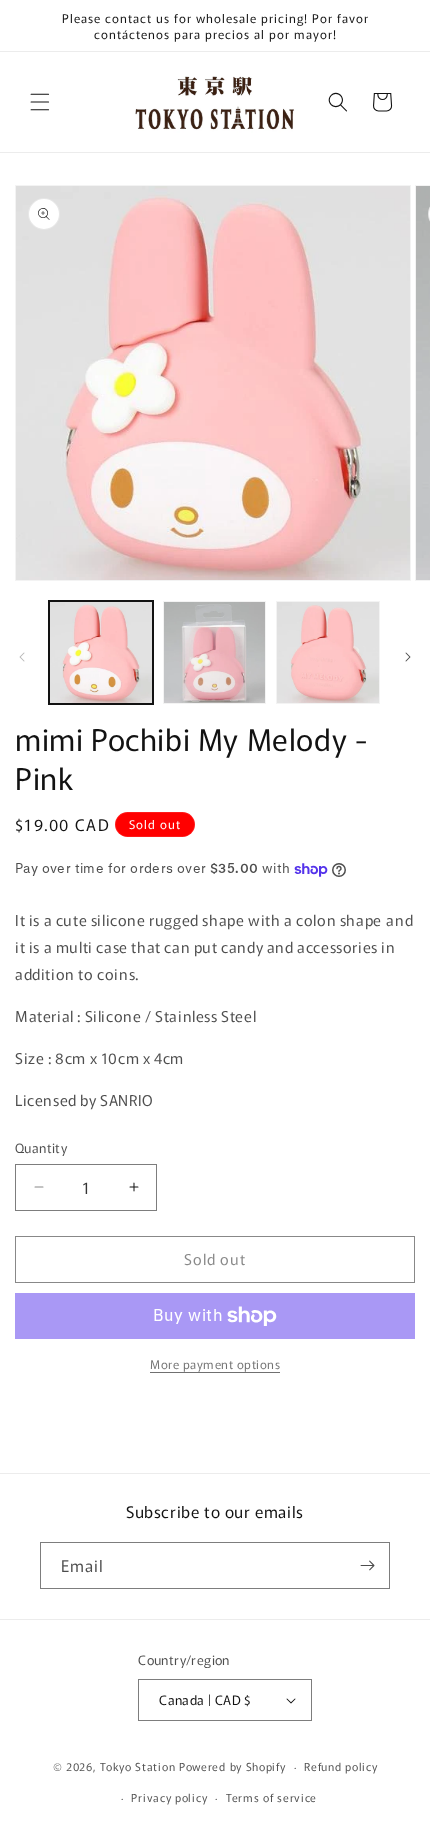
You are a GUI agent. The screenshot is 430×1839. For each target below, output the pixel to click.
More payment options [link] (215, 1363)
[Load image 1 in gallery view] (101, 653)
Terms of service (271, 1797)
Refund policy (340, 1766)
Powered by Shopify (232, 1766)
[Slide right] (408, 657)
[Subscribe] (367, 1565)
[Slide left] (22, 657)
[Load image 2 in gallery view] (215, 653)
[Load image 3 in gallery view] (328, 653)
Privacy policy (169, 1797)
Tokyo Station (139, 1766)
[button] (40, 102)
